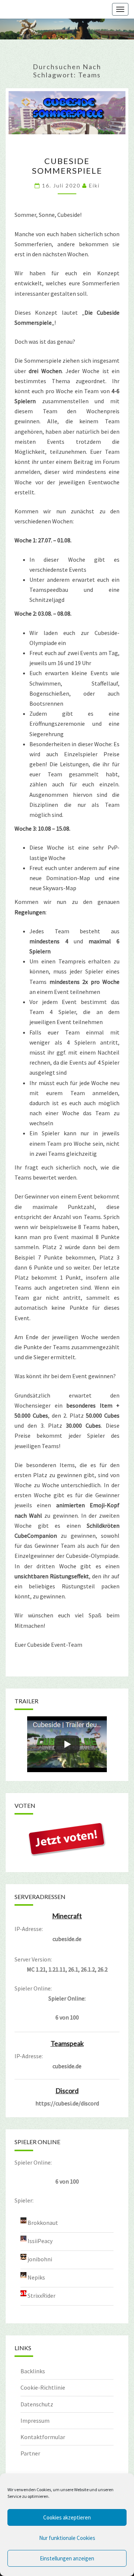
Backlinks (33, 2371)
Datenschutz (37, 2404)
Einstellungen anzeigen (67, 2558)
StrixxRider (42, 2296)
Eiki (94, 185)
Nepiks (36, 2277)
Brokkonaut (43, 2223)
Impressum (35, 2421)
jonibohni (40, 2259)
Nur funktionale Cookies (67, 2538)
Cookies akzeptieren (67, 2517)
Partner (30, 2453)
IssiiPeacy (40, 2241)
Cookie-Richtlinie (43, 2387)
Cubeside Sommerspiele (67, 166)
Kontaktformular (43, 2437)
